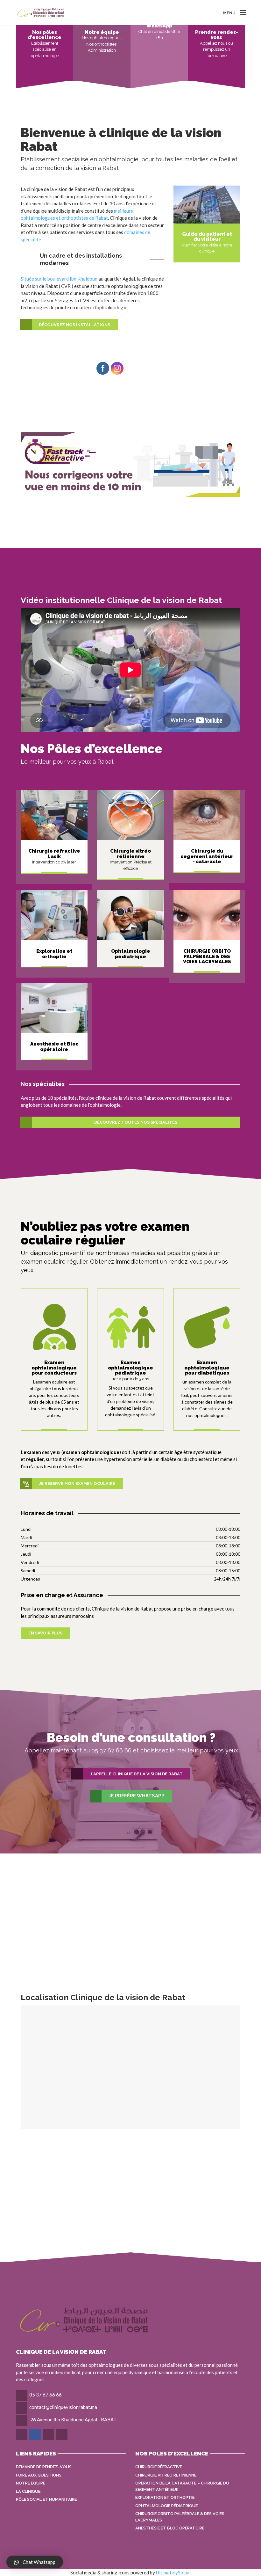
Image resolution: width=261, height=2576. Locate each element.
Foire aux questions (39, 2475)
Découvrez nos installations (74, 325)
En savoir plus (45, 1633)
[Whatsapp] (22, 2434)
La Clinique (28, 2491)
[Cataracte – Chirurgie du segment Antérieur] (207, 815)
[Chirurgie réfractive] (54, 815)
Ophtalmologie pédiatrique (166, 2506)
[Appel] (49, 2434)
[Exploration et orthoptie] (207, 1327)
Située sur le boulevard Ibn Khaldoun (59, 279)
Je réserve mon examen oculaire (77, 1483)
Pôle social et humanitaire (46, 2499)
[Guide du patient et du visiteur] (207, 204)
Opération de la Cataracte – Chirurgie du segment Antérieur (182, 2486)
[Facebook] (35, 2434)
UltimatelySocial (173, 2572)
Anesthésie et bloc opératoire (170, 2528)
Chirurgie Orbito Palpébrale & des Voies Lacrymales (180, 2517)
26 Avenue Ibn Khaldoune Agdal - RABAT (73, 2419)
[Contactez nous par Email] (62, 2434)
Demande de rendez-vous (44, 2467)
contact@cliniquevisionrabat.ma (63, 2407)
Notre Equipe (31, 2483)
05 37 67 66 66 (46, 2395)
